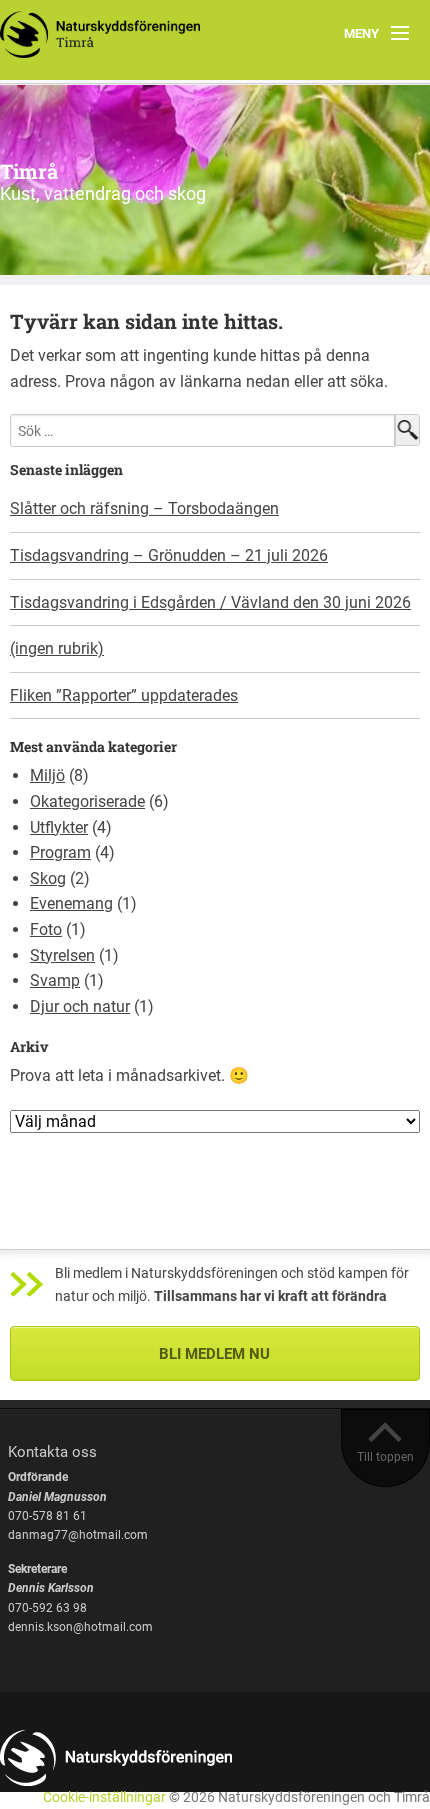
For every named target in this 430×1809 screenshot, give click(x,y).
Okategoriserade (87, 801)
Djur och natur (80, 1006)
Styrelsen (62, 955)
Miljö (47, 775)
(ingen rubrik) (57, 648)
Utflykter (59, 827)
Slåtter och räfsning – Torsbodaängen (144, 508)
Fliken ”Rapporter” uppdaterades (124, 695)
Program (60, 852)
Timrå (29, 171)
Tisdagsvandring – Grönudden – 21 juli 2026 (169, 555)
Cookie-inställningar (104, 1797)
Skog (48, 878)
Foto (46, 929)
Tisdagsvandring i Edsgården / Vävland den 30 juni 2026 (210, 602)
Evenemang (71, 903)
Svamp (55, 980)
